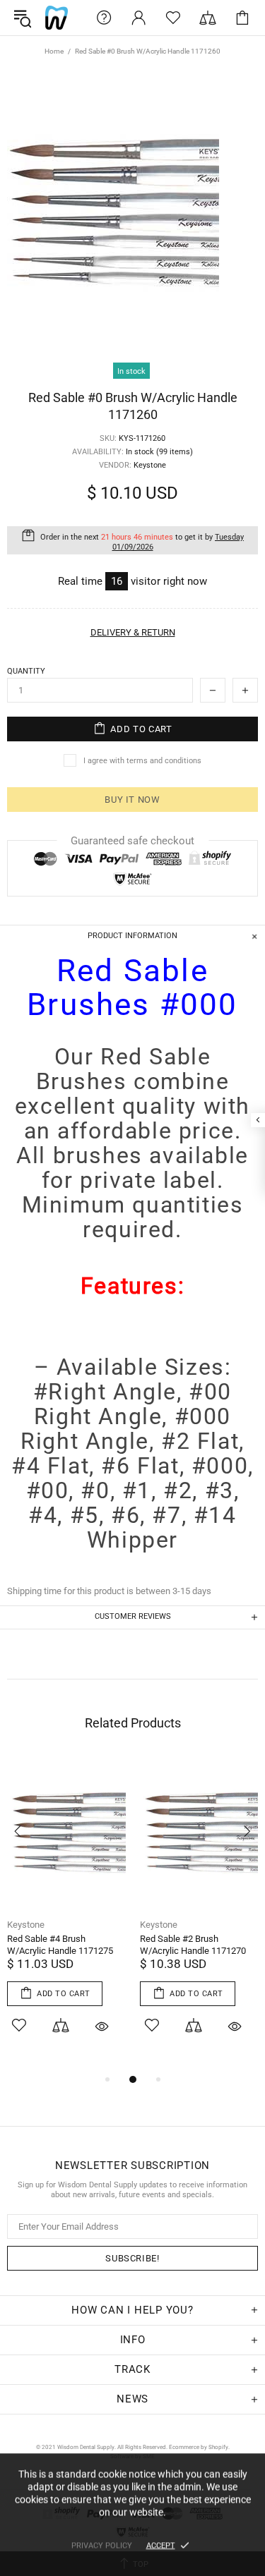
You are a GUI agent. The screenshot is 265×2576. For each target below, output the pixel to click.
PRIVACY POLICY (102, 2545)
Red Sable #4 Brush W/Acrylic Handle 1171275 (60, 1945)
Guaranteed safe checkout (132, 841)
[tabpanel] (66, 1914)
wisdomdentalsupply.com (57, 18)
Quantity (26, 671)
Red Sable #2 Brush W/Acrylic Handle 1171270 (193, 1945)
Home (54, 51)
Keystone (26, 1925)
